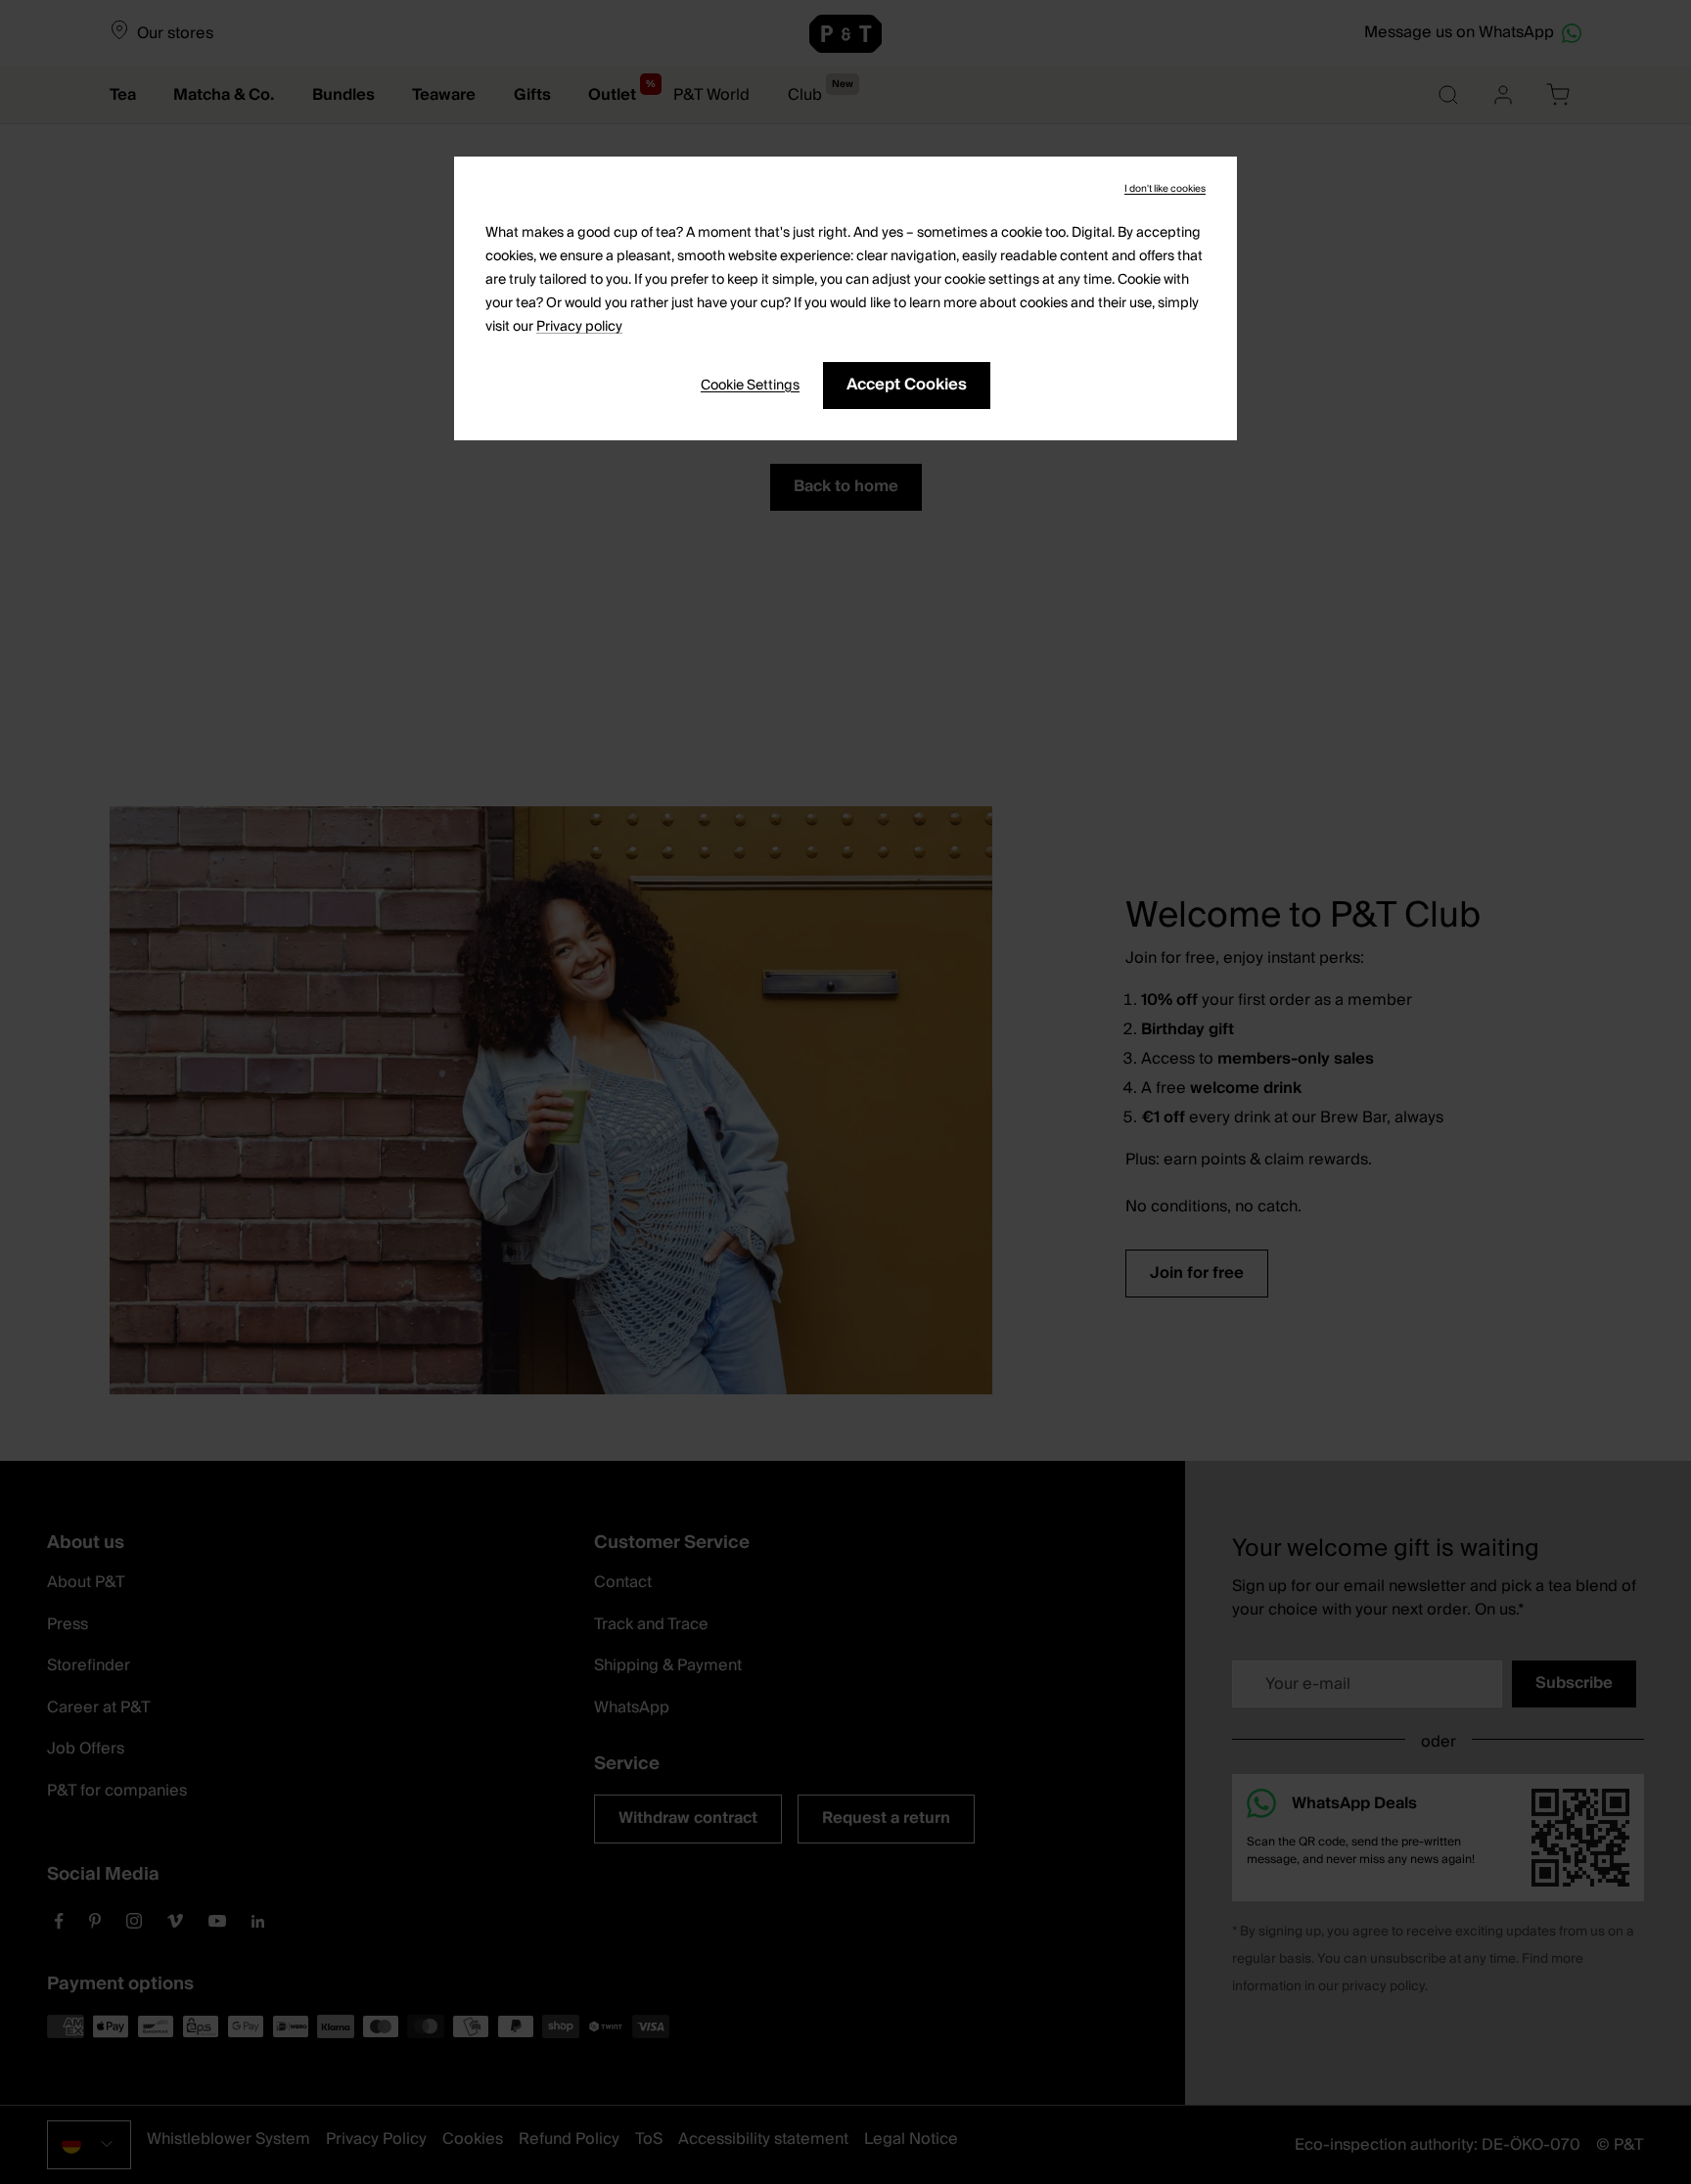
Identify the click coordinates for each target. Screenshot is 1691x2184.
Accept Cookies (907, 385)
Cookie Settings (750, 386)
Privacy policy (579, 327)
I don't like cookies (1165, 189)
